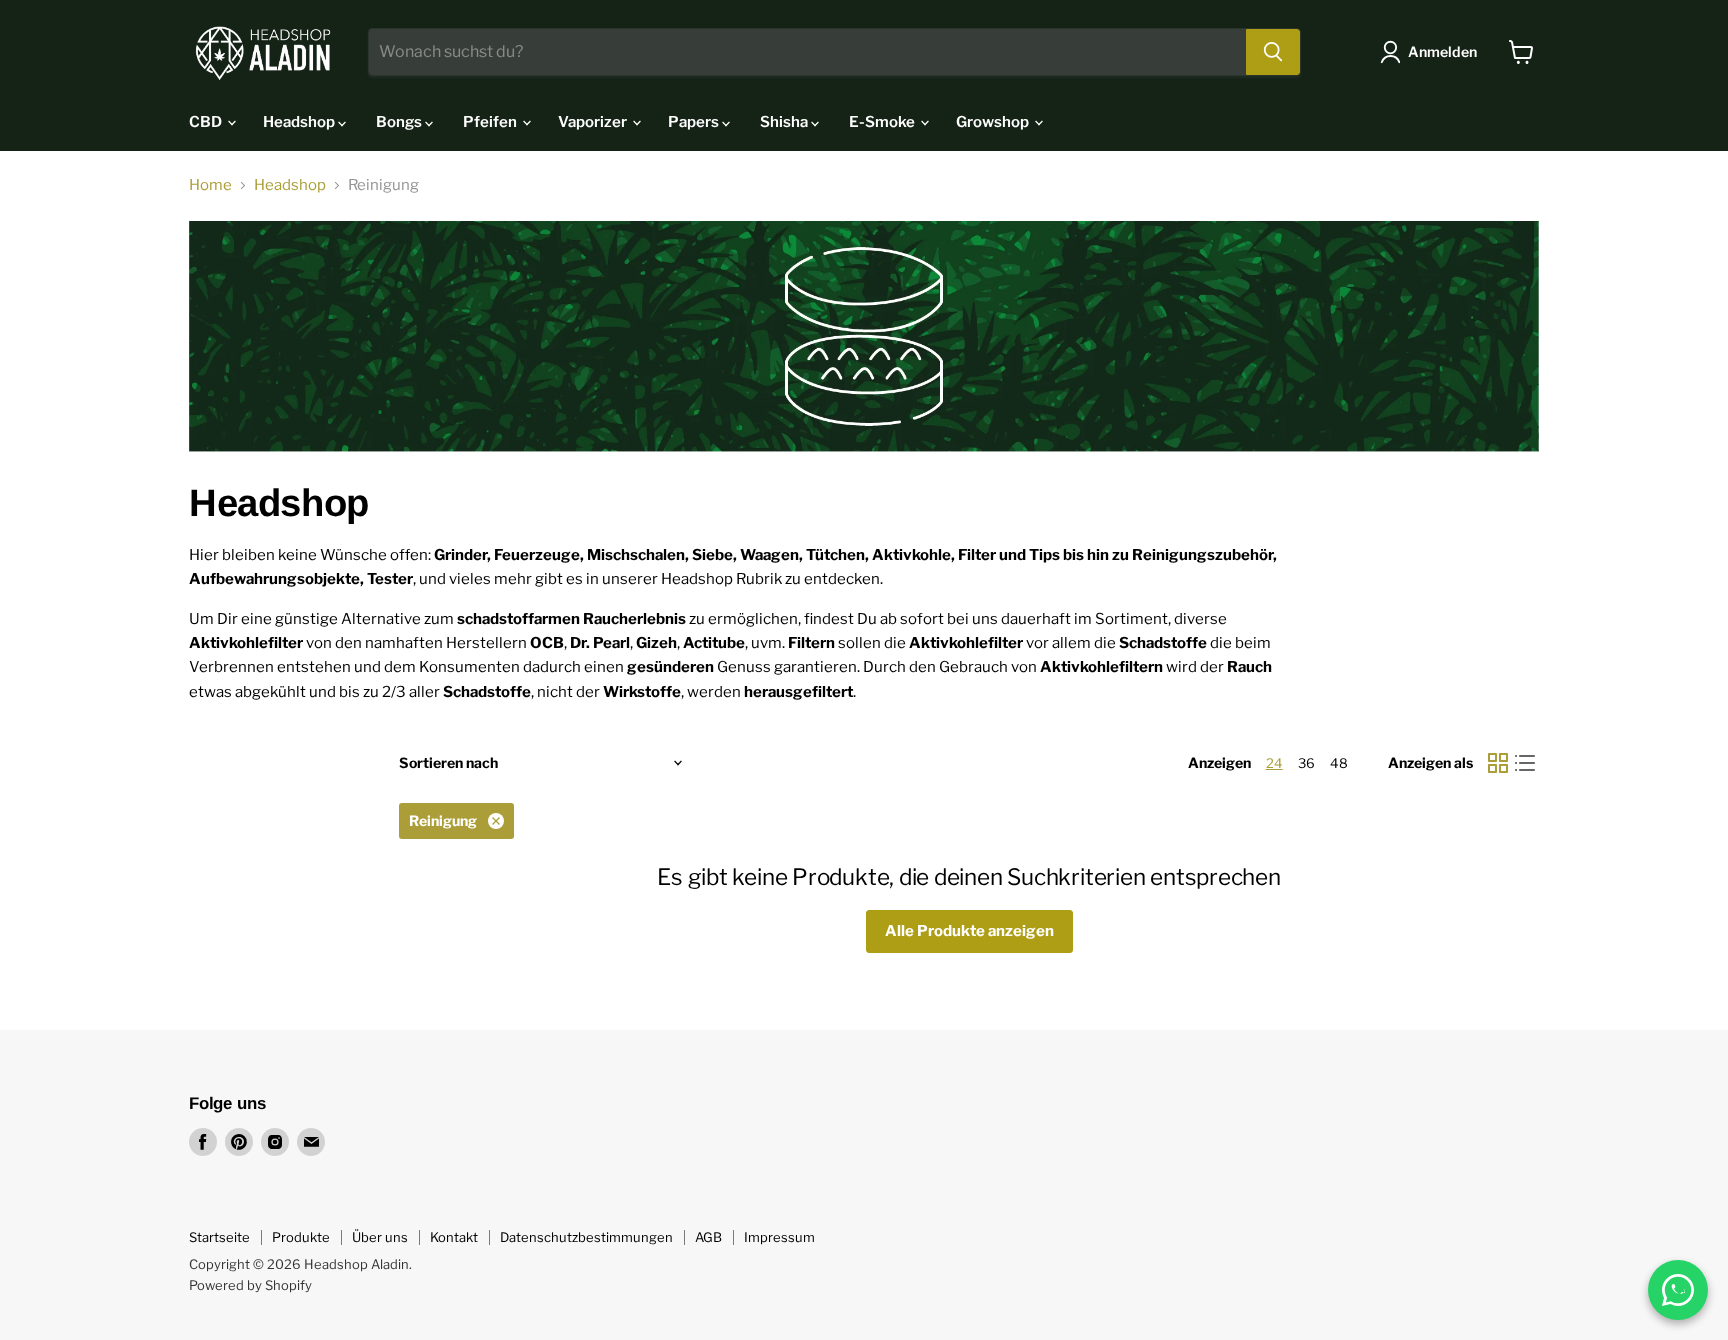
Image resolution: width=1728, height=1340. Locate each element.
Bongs (400, 122)
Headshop (300, 122)
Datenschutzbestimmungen (586, 1237)
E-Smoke (883, 122)
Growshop (994, 122)
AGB (708, 1237)
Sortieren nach (448, 763)
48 (1339, 763)
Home (210, 185)
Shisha (785, 122)
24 (1274, 763)
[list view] (1526, 763)
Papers (695, 122)
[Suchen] (1273, 52)
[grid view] (1498, 763)
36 (1306, 763)
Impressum (779, 1237)
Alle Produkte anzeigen (969, 931)
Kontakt (454, 1237)
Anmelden (1442, 51)
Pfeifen (491, 122)
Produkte (301, 1237)
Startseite (219, 1237)
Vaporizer (594, 122)
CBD (207, 122)
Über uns (380, 1237)
